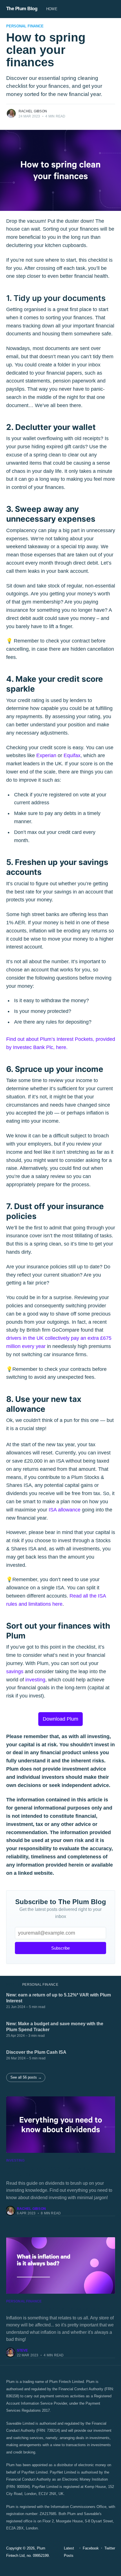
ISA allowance (65, 1510)
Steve (23, 2350)
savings (15, 1672)
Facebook (91, 2548)
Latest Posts (69, 2552)
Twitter (110, 2548)
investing (35, 1680)
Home (52, 9)
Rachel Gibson (33, 111)
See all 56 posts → (26, 2077)
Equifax (72, 755)
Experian (46, 755)
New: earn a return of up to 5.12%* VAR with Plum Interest (59, 1998)
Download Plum (60, 1719)
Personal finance (25, 26)
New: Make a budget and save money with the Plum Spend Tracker (55, 2027)
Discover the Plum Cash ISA (36, 2052)
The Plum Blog (22, 9)
